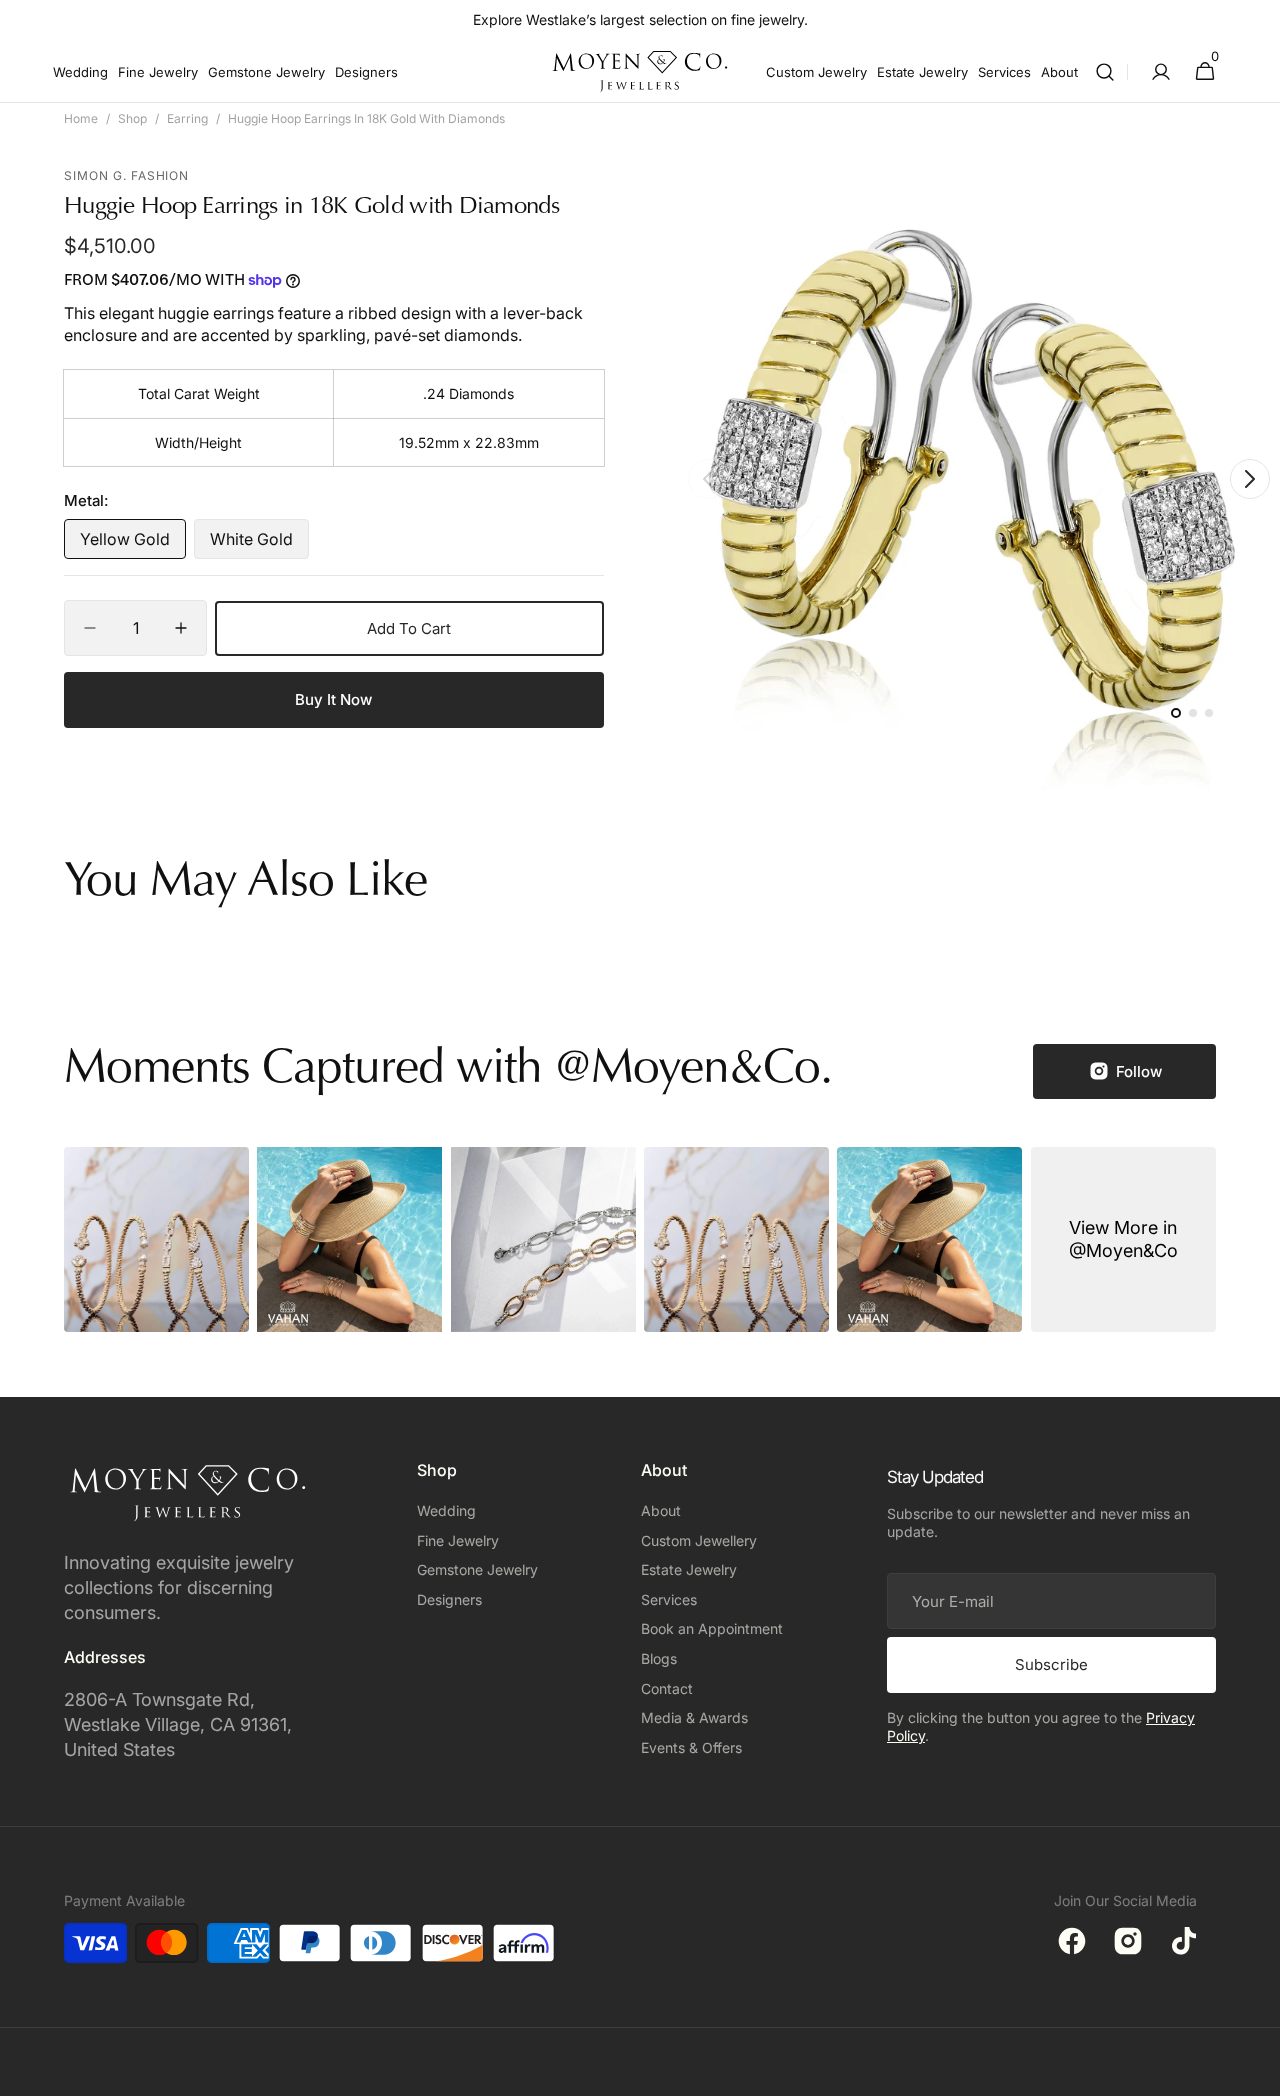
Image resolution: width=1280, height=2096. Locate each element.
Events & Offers (691, 1747)
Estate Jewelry (689, 1569)
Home (81, 118)
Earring (187, 118)
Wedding (446, 1510)
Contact (667, 1688)
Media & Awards (694, 1717)
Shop (132, 118)
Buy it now (333, 699)
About (661, 1510)
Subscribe (1051, 1664)
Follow (1139, 1071)
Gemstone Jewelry (477, 1569)
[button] (1105, 71)
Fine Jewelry (458, 1540)
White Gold (259, 544)
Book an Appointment (712, 1628)
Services (669, 1599)
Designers (449, 1599)
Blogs (659, 1658)
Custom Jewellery (699, 1540)
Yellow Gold (133, 544)
